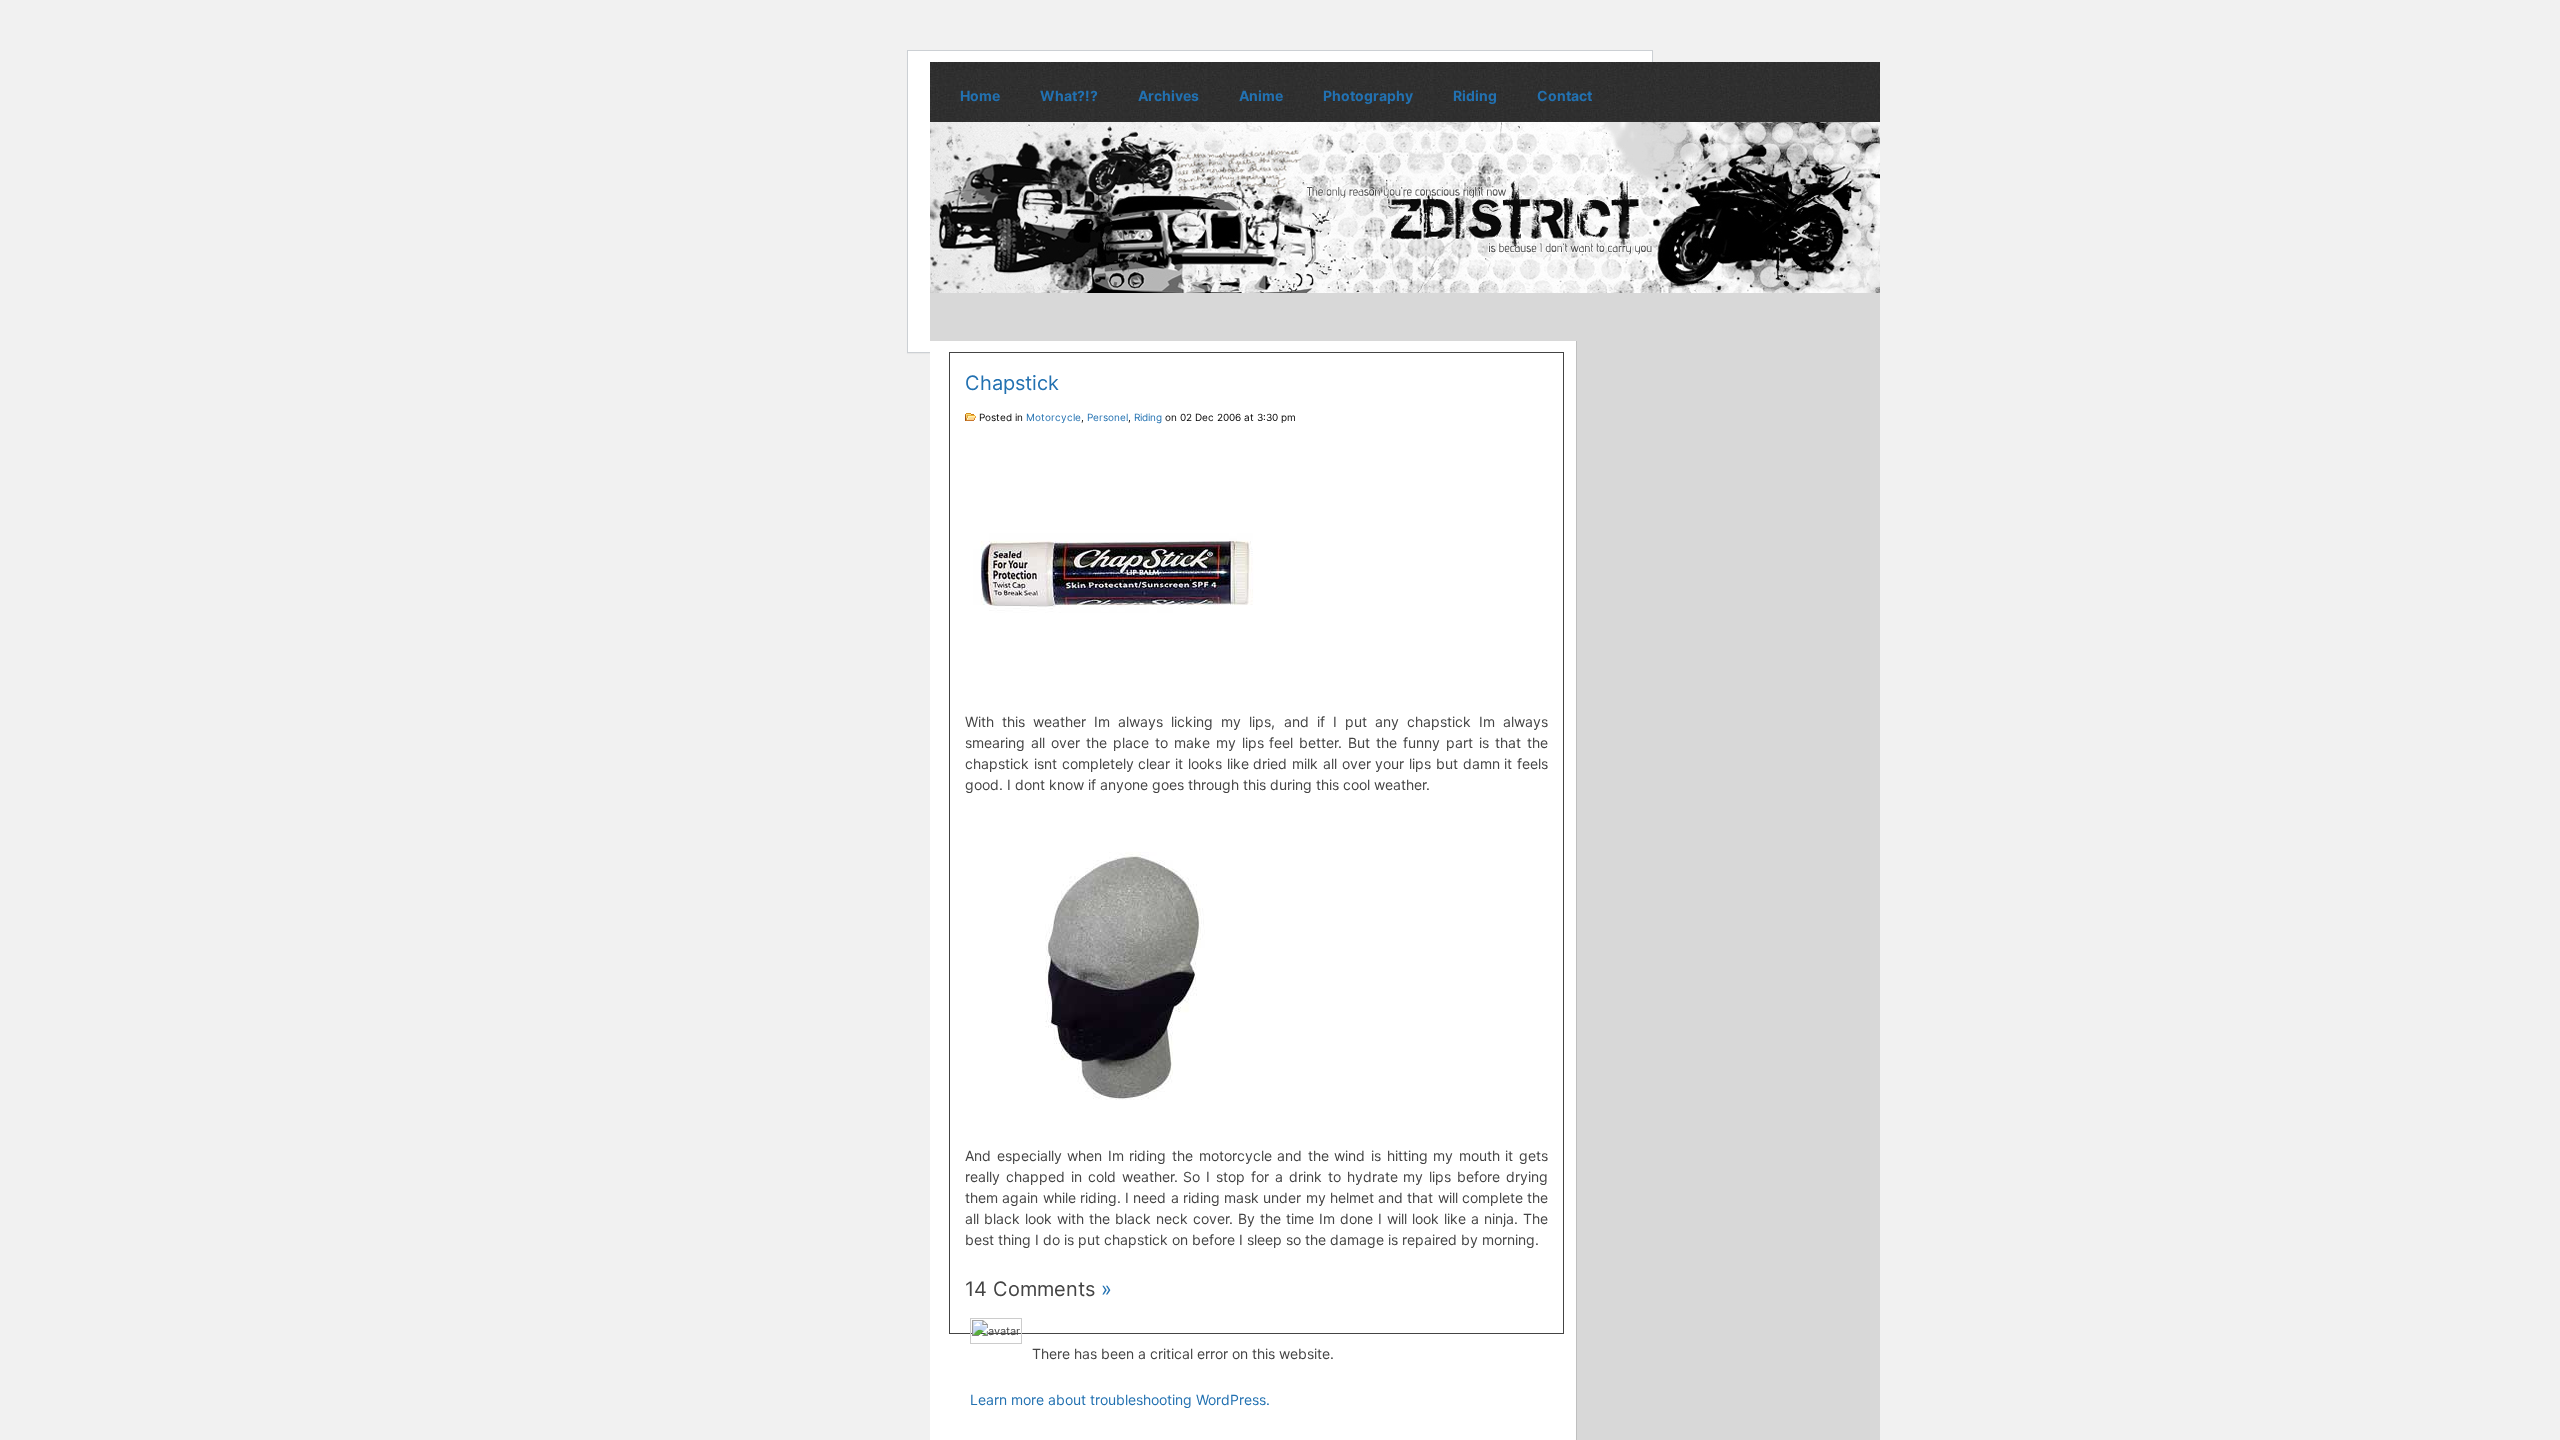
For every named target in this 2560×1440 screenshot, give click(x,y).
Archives (1168, 95)
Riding (1475, 95)
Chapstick (1012, 383)
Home (980, 95)
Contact (1564, 95)
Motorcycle (1053, 417)
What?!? (1069, 95)
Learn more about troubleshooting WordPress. (1120, 1399)
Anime (1261, 95)
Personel (1107, 417)
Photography (1368, 95)
